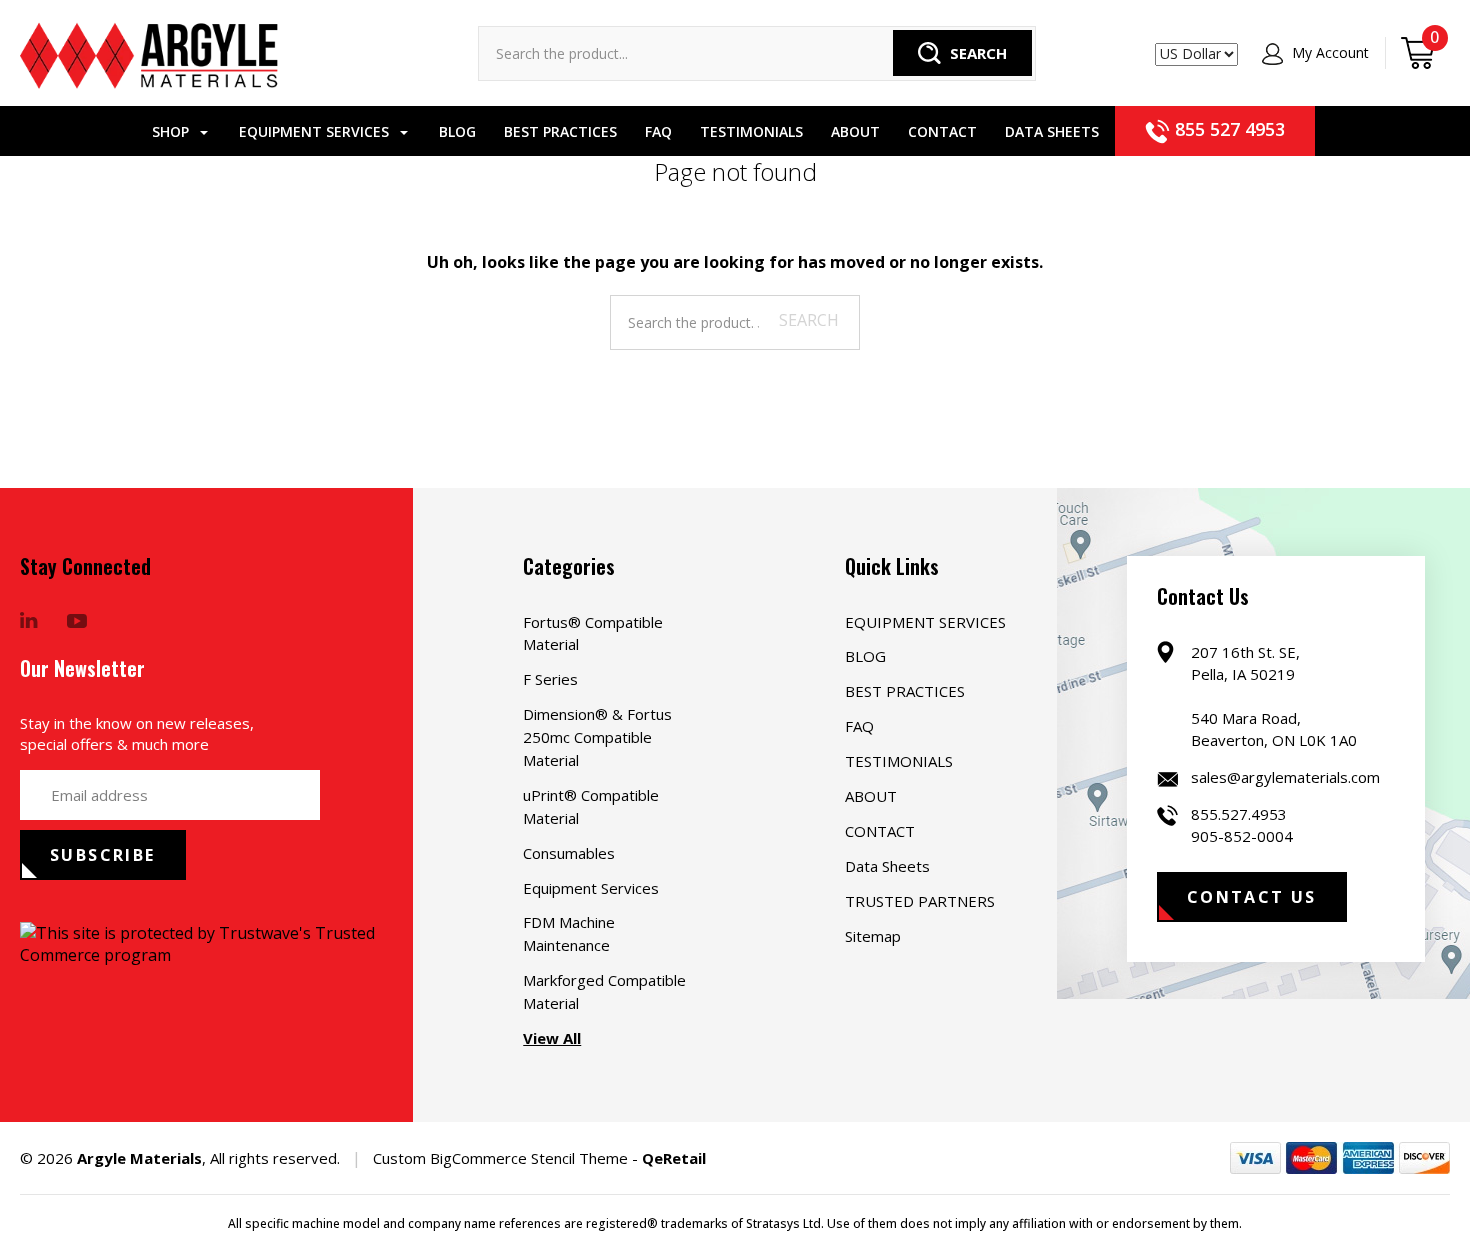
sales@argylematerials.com (1285, 777)
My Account (1328, 52)
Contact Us (1252, 897)
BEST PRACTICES (560, 131)
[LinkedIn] (29, 622)
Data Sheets (1052, 131)
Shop (172, 131)
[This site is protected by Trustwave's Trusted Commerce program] (216, 944)
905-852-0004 (1242, 836)
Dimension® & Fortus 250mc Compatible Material (597, 737)
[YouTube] (77, 622)
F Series (550, 679)
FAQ (658, 131)
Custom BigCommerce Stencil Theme (500, 1158)
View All (552, 1038)
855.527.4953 (1239, 814)
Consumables (569, 853)
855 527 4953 (1227, 129)
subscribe (103, 855)
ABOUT (855, 131)
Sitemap (873, 936)
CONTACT (942, 131)
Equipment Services (591, 888)
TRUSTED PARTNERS (920, 901)
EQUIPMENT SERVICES (316, 131)
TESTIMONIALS (751, 131)
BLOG (457, 131)
